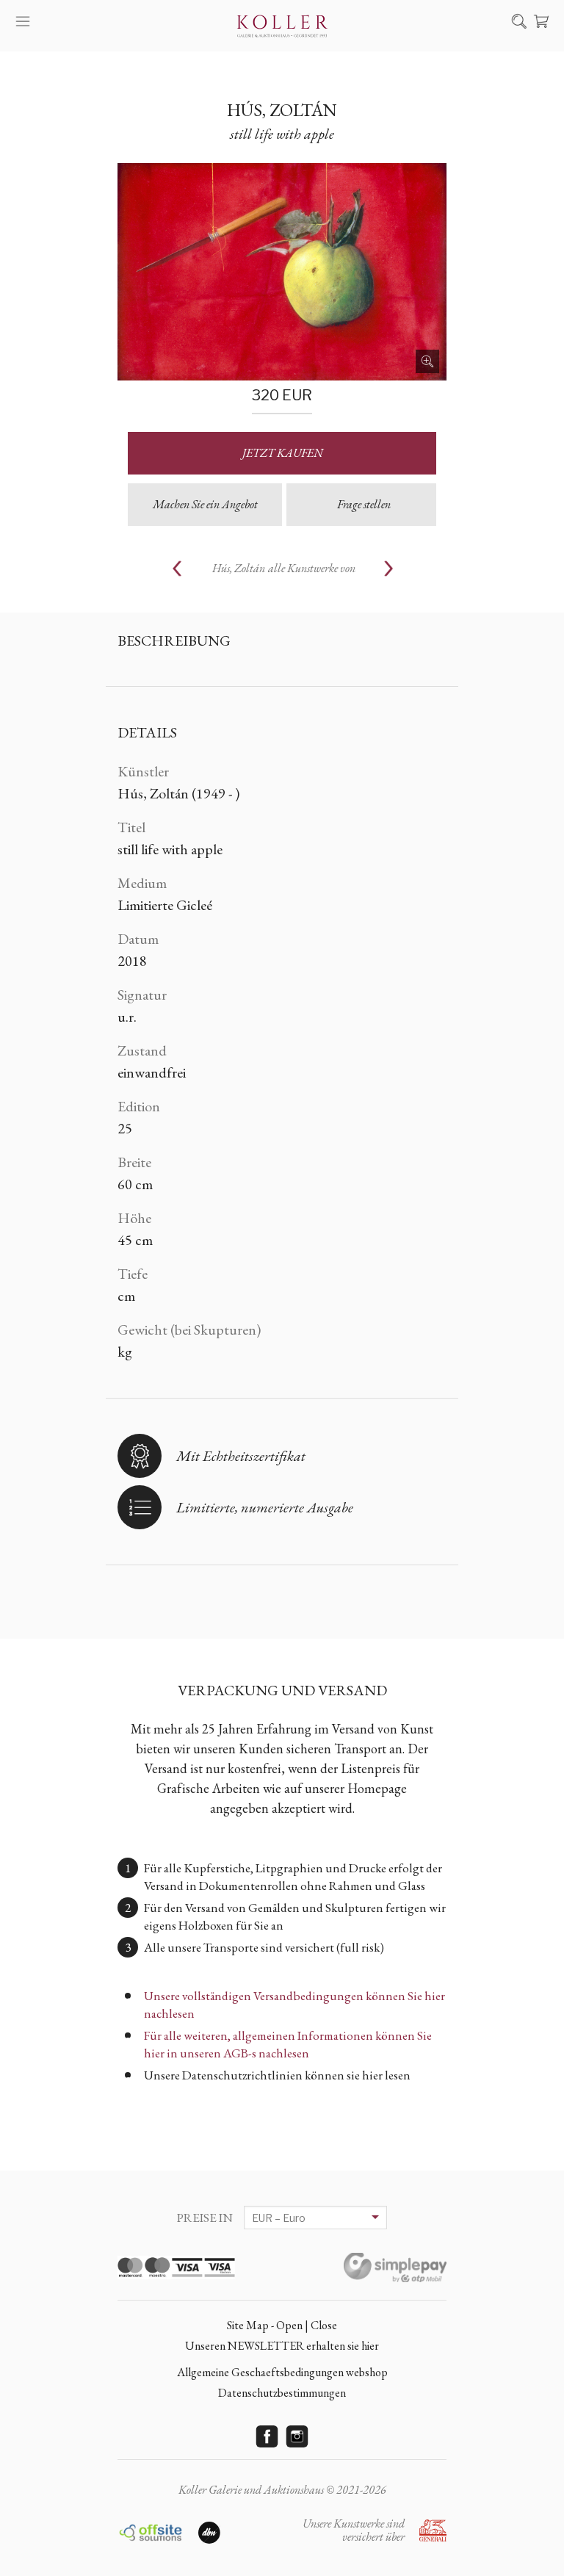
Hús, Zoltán (282, 110)
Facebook (267, 2436)
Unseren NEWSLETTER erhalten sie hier (282, 2346)
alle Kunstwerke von (284, 568)
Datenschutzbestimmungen (282, 2393)
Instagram (297, 2436)
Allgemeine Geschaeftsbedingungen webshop (282, 2372)
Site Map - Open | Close (282, 2325)
